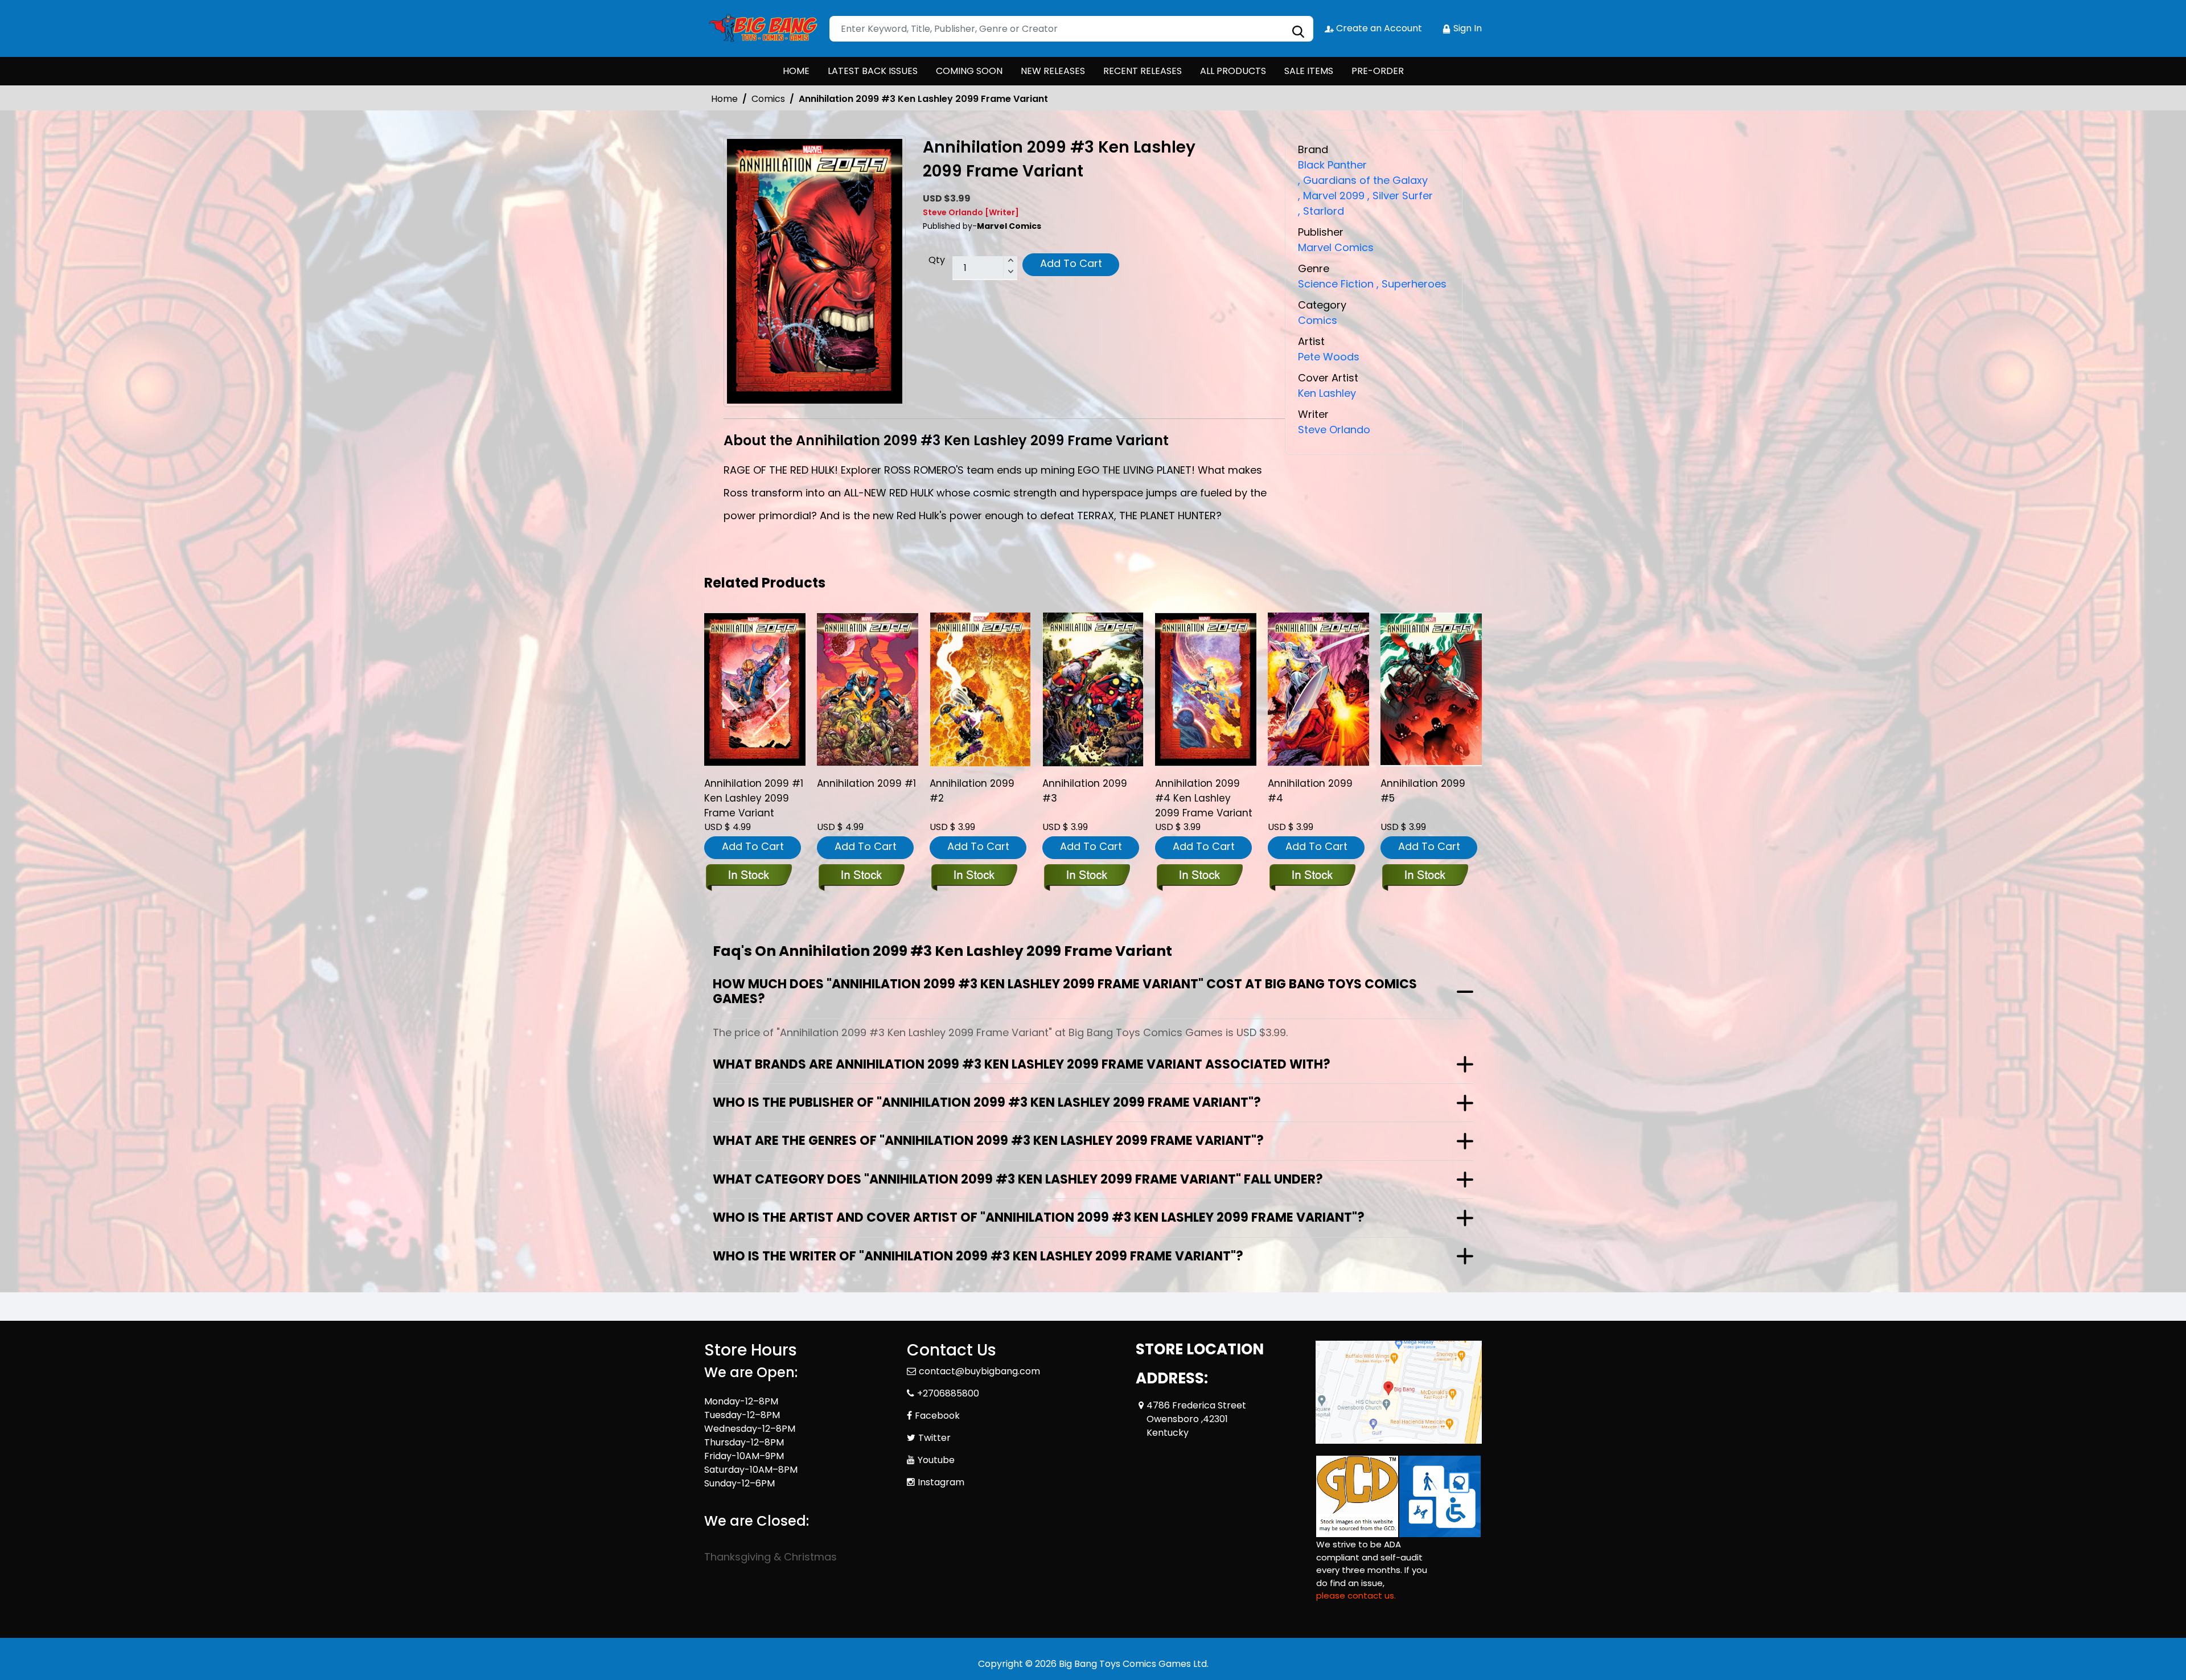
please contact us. (1356, 1595)
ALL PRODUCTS (1233, 71)
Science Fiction (1336, 284)
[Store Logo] (761, 28)
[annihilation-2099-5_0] (1431, 689)
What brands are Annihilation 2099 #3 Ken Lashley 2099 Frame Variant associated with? (1022, 1064)
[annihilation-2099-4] (1318, 689)
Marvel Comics (1336, 247)
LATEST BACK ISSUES (873, 71)
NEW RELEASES (1053, 71)
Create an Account (1378, 28)
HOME (796, 71)
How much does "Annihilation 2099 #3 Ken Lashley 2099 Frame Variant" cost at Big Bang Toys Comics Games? (1065, 991)
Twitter (934, 1438)
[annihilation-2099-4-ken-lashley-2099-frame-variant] (1206, 689)
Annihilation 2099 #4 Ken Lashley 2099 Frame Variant (1204, 798)
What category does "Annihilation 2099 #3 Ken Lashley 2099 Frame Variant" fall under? (1018, 1179)
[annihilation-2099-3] (1093, 689)
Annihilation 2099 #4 (1310, 791)
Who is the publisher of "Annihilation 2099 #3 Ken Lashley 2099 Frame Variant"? (987, 1102)
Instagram (941, 1482)
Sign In (1466, 28)
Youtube (936, 1460)
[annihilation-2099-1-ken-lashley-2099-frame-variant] (755, 689)
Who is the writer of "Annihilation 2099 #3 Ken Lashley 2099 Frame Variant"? (978, 1256)
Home (724, 99)
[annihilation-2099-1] (868, 689)
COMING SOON (969, 71)
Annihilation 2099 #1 (866, 783)
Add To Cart (1071, 263)
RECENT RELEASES (1143, 71)
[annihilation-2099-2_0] (980, 689)
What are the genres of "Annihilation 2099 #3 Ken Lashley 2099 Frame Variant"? (988, 1141)
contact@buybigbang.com (979, 1371)
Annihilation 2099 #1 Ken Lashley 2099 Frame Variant (754, 798)
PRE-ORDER (1378, 71)
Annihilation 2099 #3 (1085, 791)
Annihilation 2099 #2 (972, 791)
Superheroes (1412, 284)
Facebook (937, 1416)
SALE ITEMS (1309, 71)
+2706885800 (948, 1393)
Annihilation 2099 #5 (1423, 791)
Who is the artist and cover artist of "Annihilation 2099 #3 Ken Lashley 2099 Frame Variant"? (1039, 1217)
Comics (768, 99)
